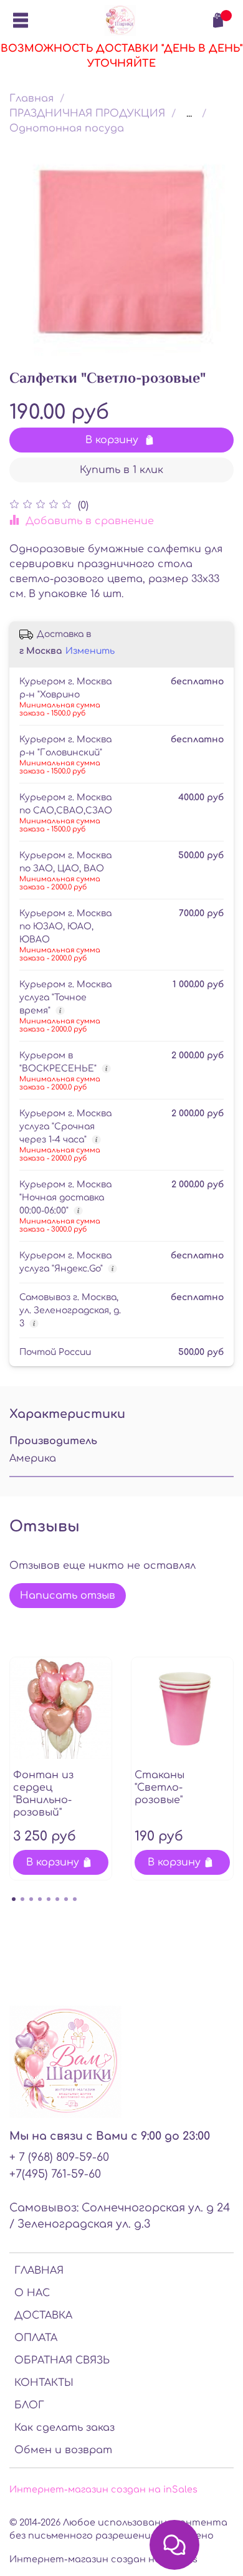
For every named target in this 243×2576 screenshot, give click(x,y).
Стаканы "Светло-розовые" (160, 1788)
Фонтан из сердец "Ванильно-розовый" (43, 1794)
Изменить (90, 651)
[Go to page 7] (66, 1899)
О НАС (32, 2293)
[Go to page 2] (22, 1899)
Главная (31, 98)
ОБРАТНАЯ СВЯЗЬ (62, 2360)
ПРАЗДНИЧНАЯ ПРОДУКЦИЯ (87, 113)
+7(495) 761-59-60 (55, 2174)
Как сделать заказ (64, 2428)
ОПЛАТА (36, 2338)
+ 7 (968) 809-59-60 (59, 2157)
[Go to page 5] (49, 1899)
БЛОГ (29, 2405)
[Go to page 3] (31, 1899)
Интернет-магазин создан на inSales (103, 2489)
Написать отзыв (68, 1596)
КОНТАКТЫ (44, 2383)
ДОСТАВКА (43, 2315)
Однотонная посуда (67, 128)
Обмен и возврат (63, 2450)
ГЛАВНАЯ (39, 2271)
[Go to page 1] (14, 1899)
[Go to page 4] (40, 1899)
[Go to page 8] (75, 1899)
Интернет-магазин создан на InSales (103, 2559)
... (189, 113)
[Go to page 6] (57, 1899)
